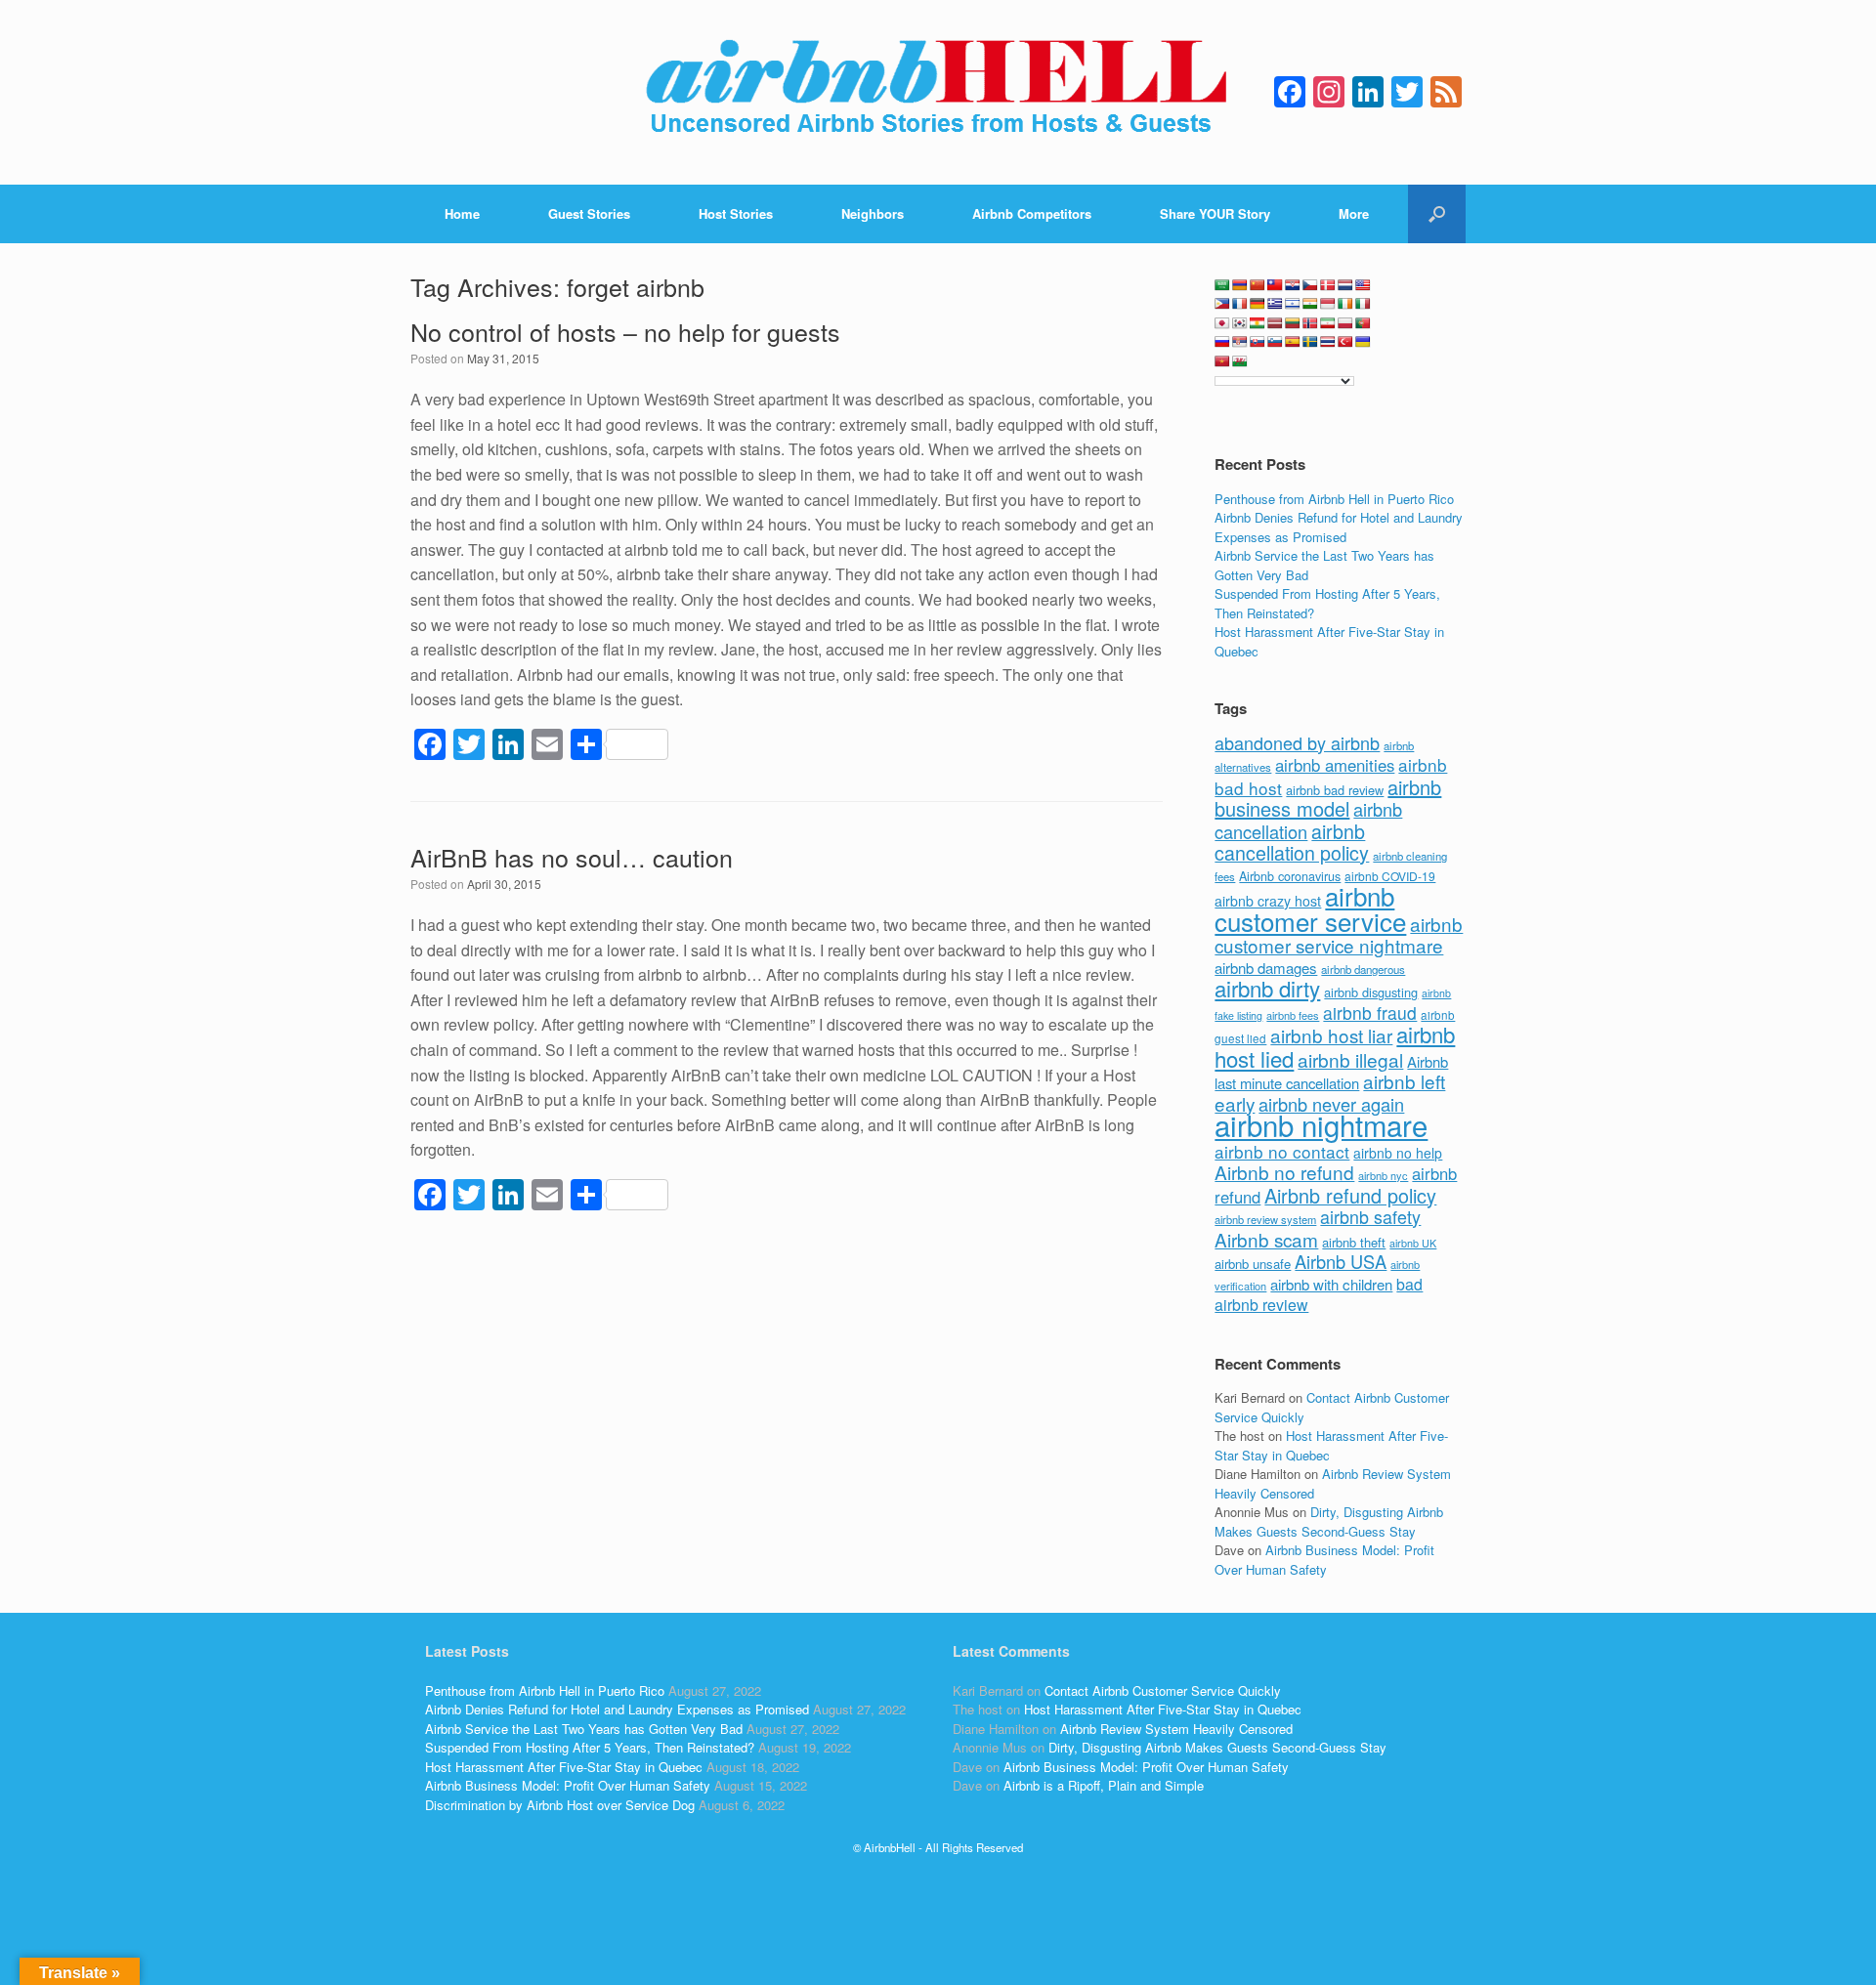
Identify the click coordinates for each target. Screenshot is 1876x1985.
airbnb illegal (1350, 1059)
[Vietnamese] (1222, 361)
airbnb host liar (1331, 1035)
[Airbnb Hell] (938, 92)
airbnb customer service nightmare (1339, 935)
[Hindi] (1310, 304)
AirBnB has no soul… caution (572, 857)
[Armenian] (1240, 285)
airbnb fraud (1370, 1013)
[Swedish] (1310, 342)
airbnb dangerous (1363, 969)
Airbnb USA (1341, 1261)
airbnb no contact (1282, 1151)
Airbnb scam (1266, 1239)
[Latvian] (1275, 323)
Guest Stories (589, 213)
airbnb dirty (1267, 988)
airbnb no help (1398, 1153)
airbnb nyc (1383, 1175)
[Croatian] (1293, 285)
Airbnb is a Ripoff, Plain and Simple (1104, 1785)
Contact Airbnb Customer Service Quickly (1163, 1690)
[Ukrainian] (1363, 342)
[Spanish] (1293, 342)
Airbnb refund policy (1350, 1195)
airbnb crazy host (1268, 901)
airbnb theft (1354, 1242)
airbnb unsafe (1253, 1264)
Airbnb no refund (1284, 1172)
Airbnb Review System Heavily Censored (1176, 1729)
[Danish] (1328, 285)
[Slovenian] (1275, 342)
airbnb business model (1328, 798)
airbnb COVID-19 (1390, 876)
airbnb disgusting (1371, 992)
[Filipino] (1222, 304)
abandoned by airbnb (1297, 742)
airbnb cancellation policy (1292, 842)
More (1354, 213)
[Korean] (1240, 323)
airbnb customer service (1310, 908)
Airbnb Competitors (1032, 213)
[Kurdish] (1258, 323)
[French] (1240, 304)
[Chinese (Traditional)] (1275, 285)
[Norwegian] (1310, 323)
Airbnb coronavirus (1290, 876)
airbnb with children (1331, 1284)
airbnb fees (1293, 1015)
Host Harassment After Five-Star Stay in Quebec (564, 1767)
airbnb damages (1266, 968)
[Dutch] (1345, 285)
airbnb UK (1413, 1243)
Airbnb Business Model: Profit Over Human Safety (1324, 1560)
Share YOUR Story (1215, 213)
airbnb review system (1265, 1219)
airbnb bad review (1335, 790)
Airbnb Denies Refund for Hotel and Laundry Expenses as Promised (1339, 527)
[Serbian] (1240, 342)
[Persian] (1328, 323)
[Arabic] (1222, 285)
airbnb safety (1370, 1216)
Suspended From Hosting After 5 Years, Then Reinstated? (590, 1747)
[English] (1363, 285)
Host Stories (736, 213)
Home (462, 213)
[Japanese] (1222, 323)
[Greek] (1275, 304)
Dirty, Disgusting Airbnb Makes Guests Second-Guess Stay (1329, 1521)
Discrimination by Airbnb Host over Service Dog (560, 1805)
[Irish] (1345, 304)
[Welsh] (1240, 361)
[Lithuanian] (1293, 323)
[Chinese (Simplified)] (1258, 285)
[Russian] (1222, 342)
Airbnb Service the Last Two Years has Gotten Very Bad (584, 1729)
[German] (1258, 304)
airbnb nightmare (1321, 1124)
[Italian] (1363, 304)
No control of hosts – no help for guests (625, 331)
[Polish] (1345, 323)
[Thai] (1328, 342)
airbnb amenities (1335, 765)
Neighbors (873, 213)
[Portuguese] (1363, 323)
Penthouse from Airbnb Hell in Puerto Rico (1334, 499)
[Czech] (1310, 285)
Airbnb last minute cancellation (1331, 1073)
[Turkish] (1345, 342)
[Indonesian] (1328, 304)
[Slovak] (1258, 342)
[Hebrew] (1293, 304)
